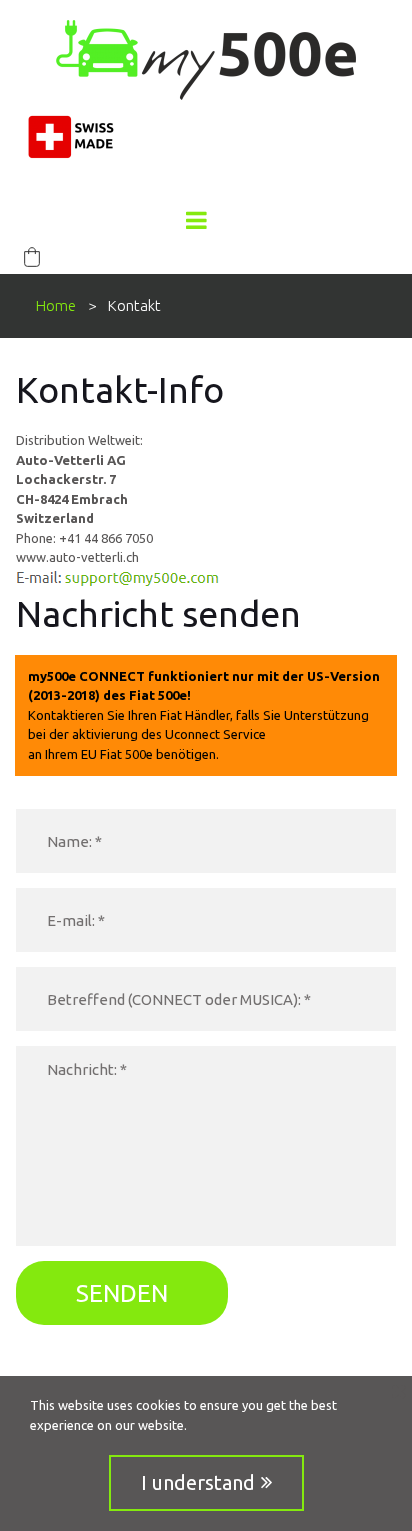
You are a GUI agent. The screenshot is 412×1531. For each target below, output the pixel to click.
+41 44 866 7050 (106, 538)
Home (56, 305)
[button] (32, 257)
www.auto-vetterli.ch (77, 557)
